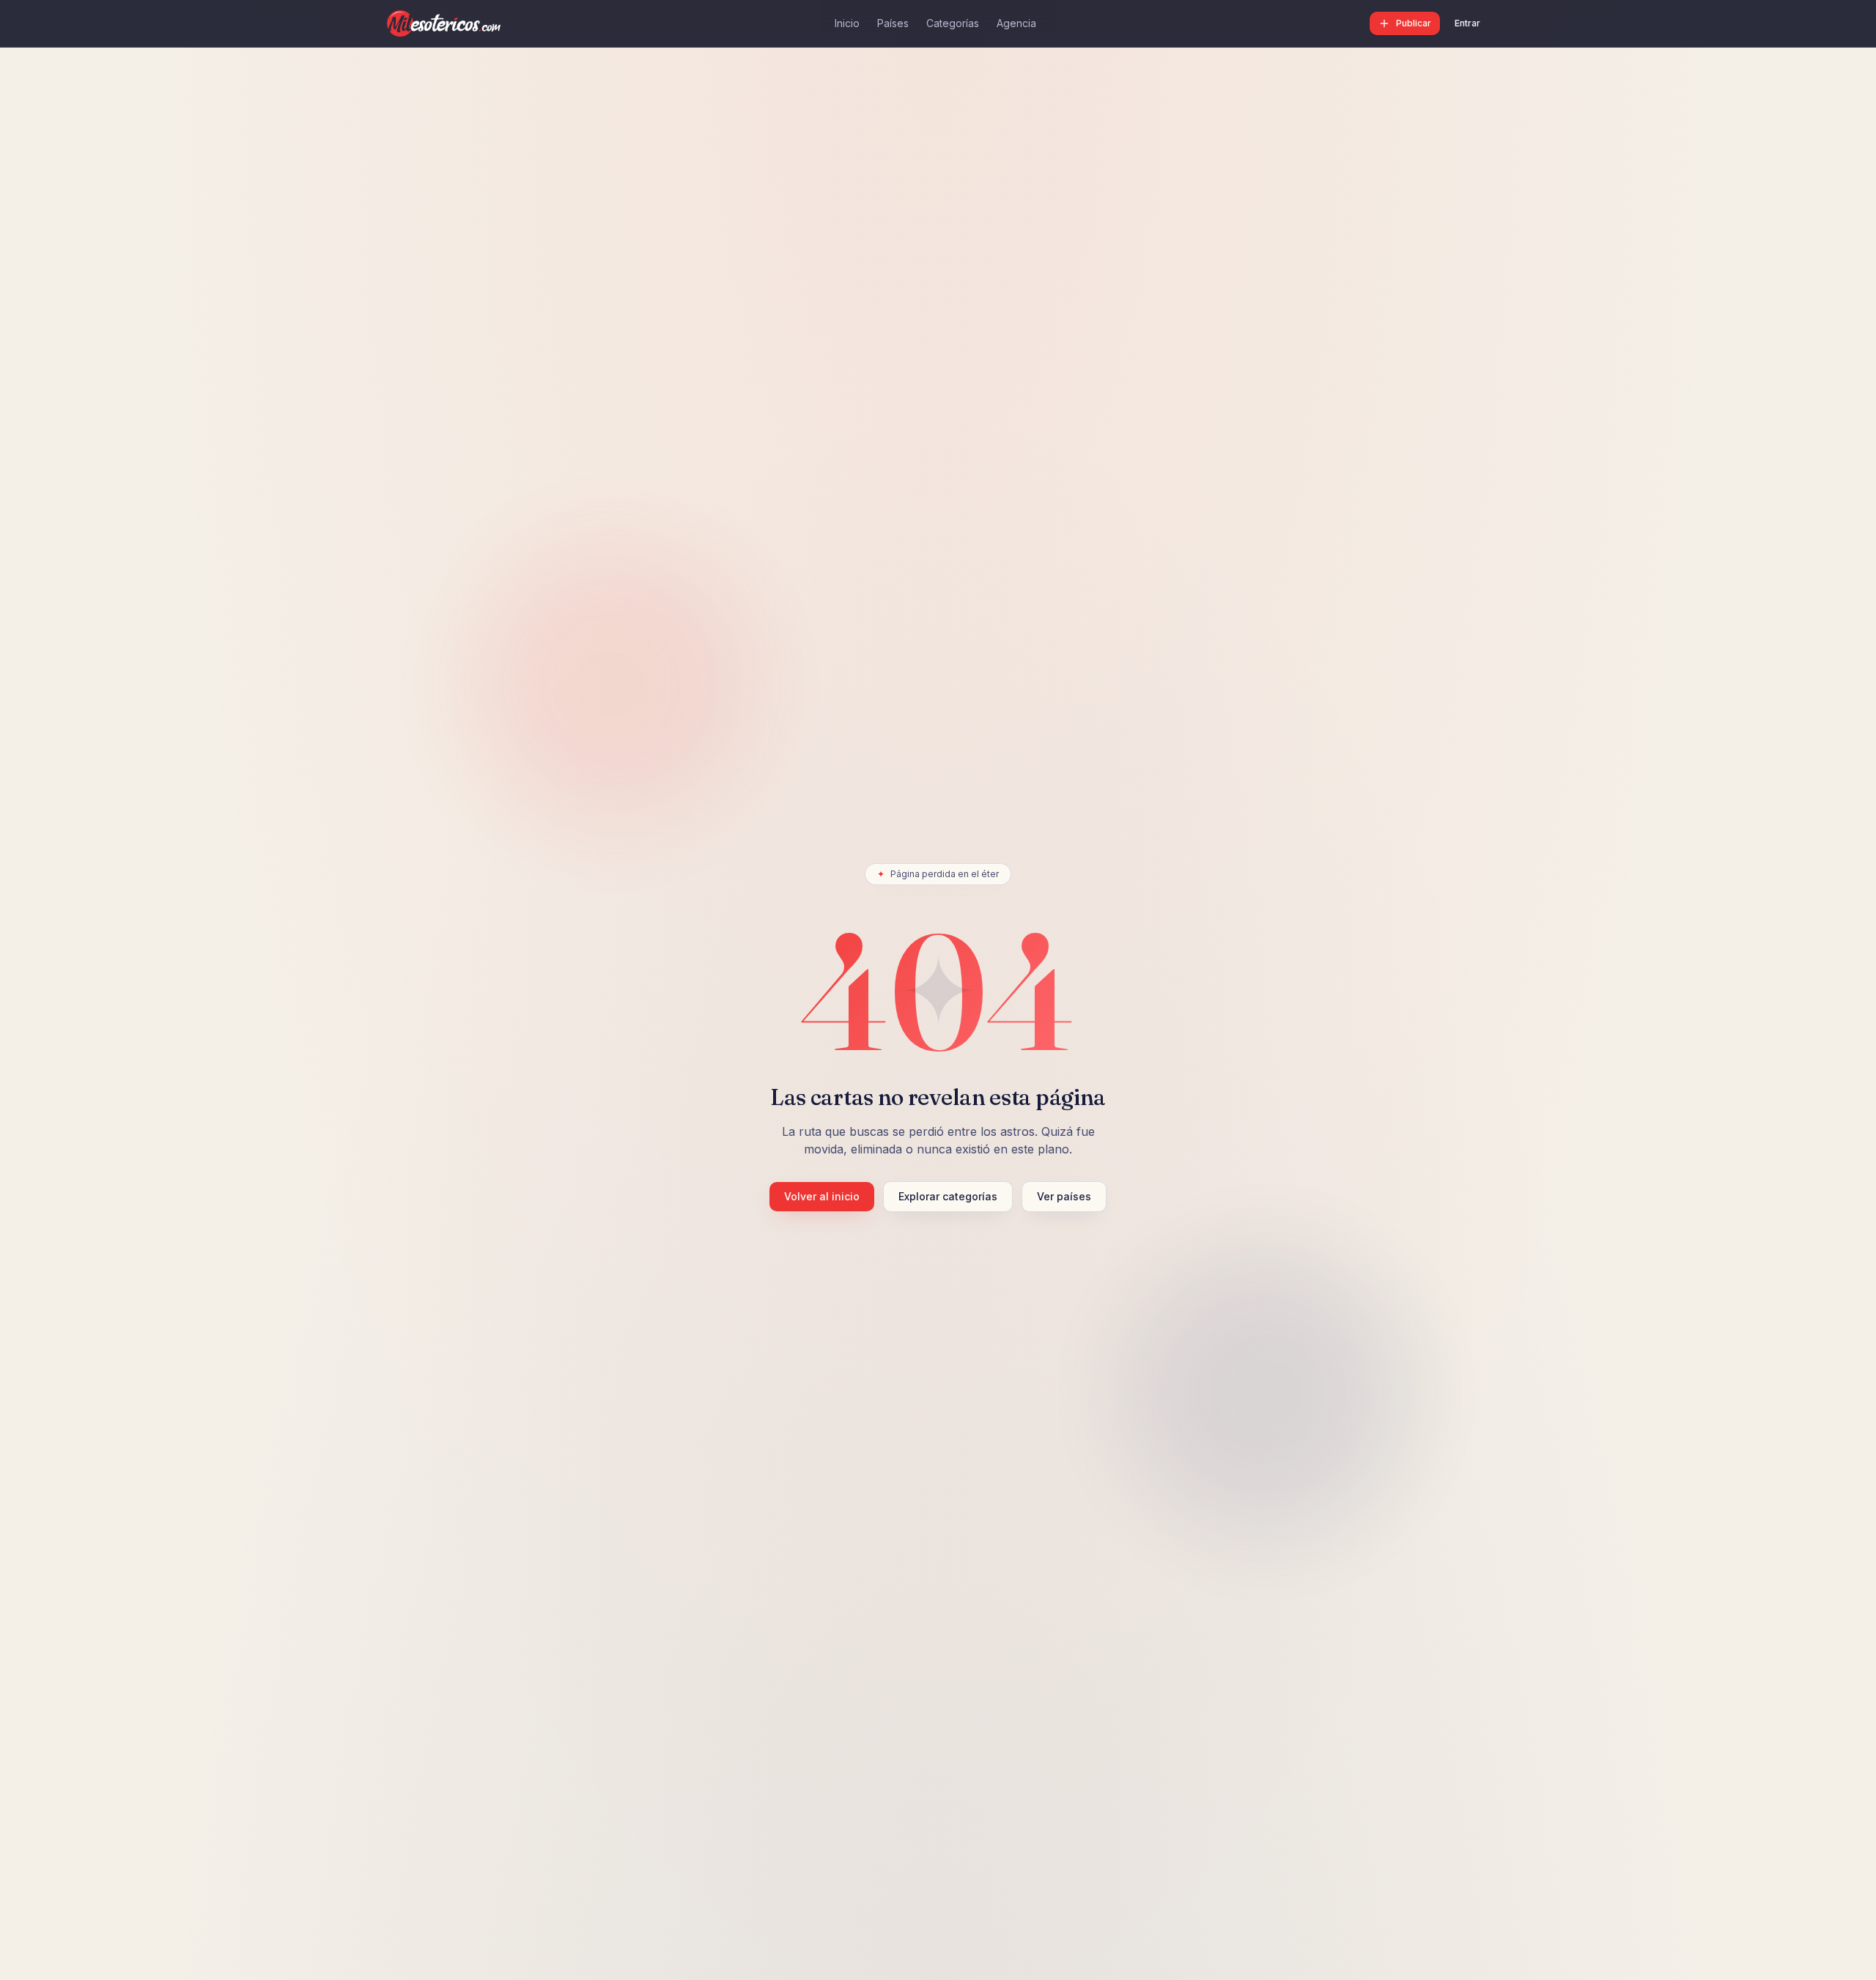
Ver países (1064, 1196)
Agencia (1016, 23)
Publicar (1414, 23)
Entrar (1467, 23)
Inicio (847, 23)
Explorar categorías (948, 1196)
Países (893, 23)
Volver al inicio (822, 1196)
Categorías (953, 23)
